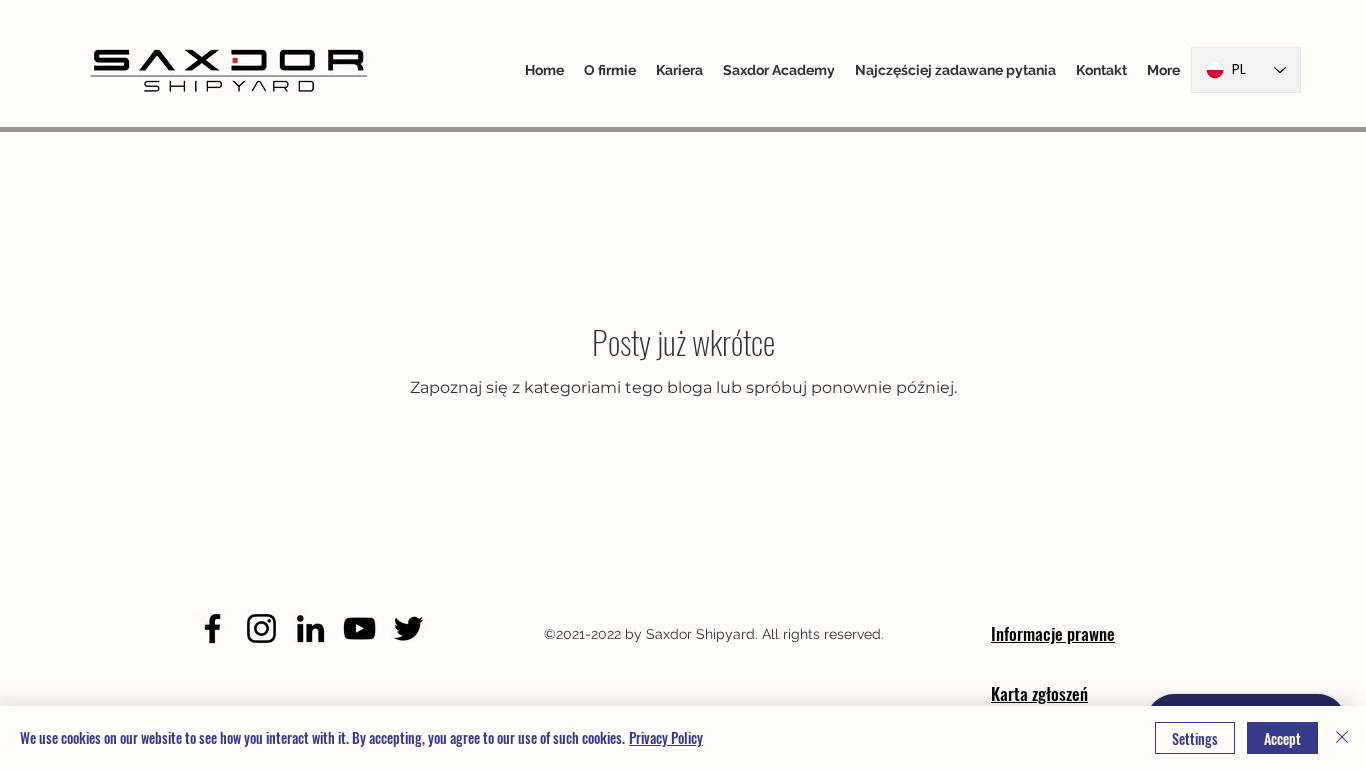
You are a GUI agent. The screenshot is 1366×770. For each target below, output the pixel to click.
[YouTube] (359, 628)
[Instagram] (261, 628)
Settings (1195, 738)
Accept (1282, 738)
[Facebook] (212, 628)
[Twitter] (408, 628)
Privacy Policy (666, 737)
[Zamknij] (1342, 738)
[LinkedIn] (310, 628)
